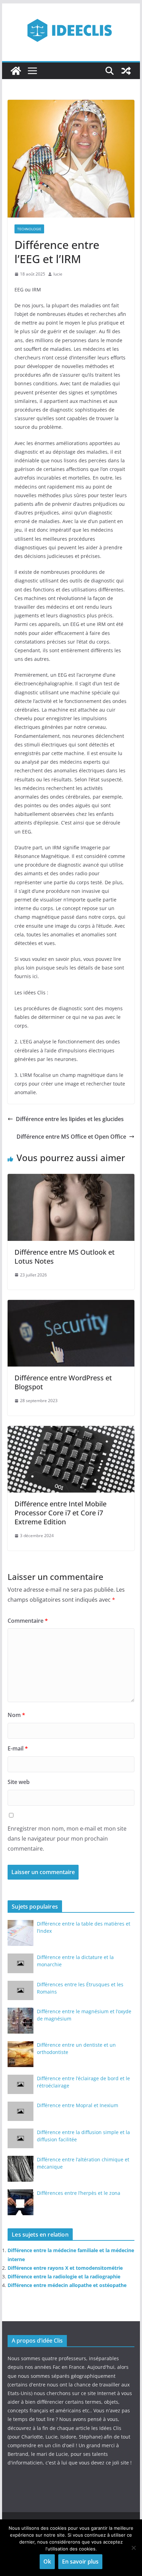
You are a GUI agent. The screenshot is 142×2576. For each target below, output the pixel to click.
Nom (16, 1715)
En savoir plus (80, 2561)
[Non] (133, 2548)
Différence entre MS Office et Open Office (71, 1137)
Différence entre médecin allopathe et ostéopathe (67, 2285)
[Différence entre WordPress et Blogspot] (71, 1305)
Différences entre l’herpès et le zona (79, 2193)
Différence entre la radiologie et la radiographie (64, 2276)
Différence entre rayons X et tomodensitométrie (65, 2268)
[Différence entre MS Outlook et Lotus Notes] (71, 1179)
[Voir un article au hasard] (126, 71)
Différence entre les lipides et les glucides (70, 1119)
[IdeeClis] (16, 71)
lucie (58, 274)
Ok (47, 2561)
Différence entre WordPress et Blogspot (63, 1382)
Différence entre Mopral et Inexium (78, 2105)
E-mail (18, 1748)
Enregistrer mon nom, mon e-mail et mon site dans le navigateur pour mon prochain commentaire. (67, 1839)
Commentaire (28, 1621)
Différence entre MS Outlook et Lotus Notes (65, 1257)
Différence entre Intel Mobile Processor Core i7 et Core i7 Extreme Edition (60, 1513)
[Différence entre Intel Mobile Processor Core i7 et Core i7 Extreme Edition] (71, 1431)
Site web (19, 1782)
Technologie (29, 229)
